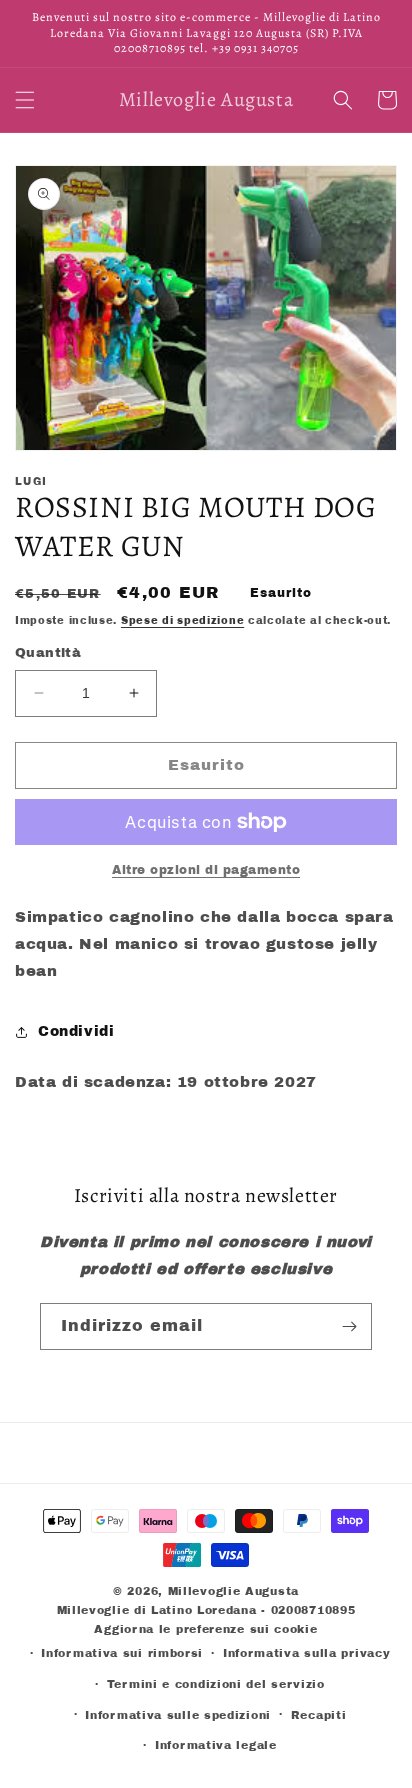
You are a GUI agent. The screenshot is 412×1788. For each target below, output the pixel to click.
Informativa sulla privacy (307, 1653)
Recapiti (319, 1715)
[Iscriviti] (349, 1326)
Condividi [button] (76, 1031)
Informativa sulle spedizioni (178, 1715)
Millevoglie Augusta (233, 1591)
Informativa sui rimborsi (122, 1653)
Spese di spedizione (182, 620)
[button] (25, 100)
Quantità (48, 653)
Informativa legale (216, 1745)
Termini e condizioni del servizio (216, 1684)
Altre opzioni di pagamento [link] (206, 870)
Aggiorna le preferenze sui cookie (205, 1629)
